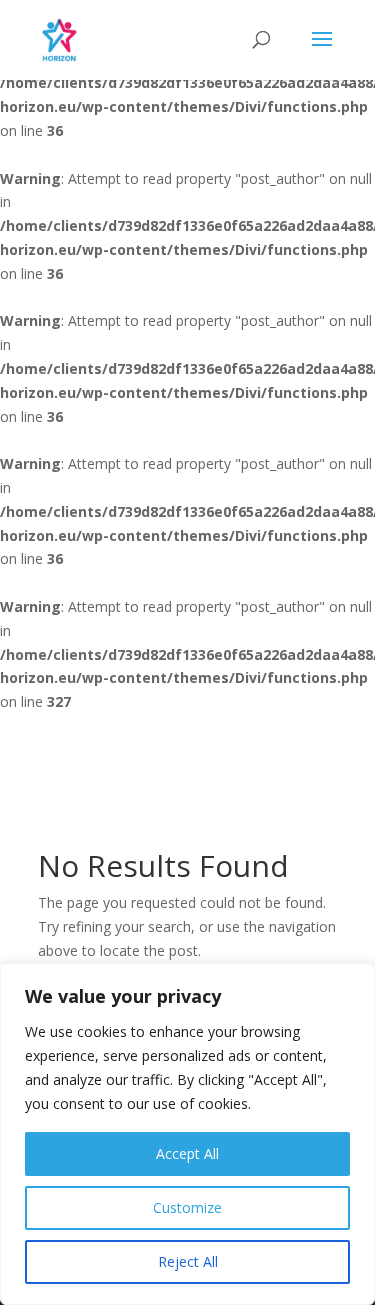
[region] (187, 1134)
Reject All (188, 1261)
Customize (187, 1207)
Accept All (187, 1153)
